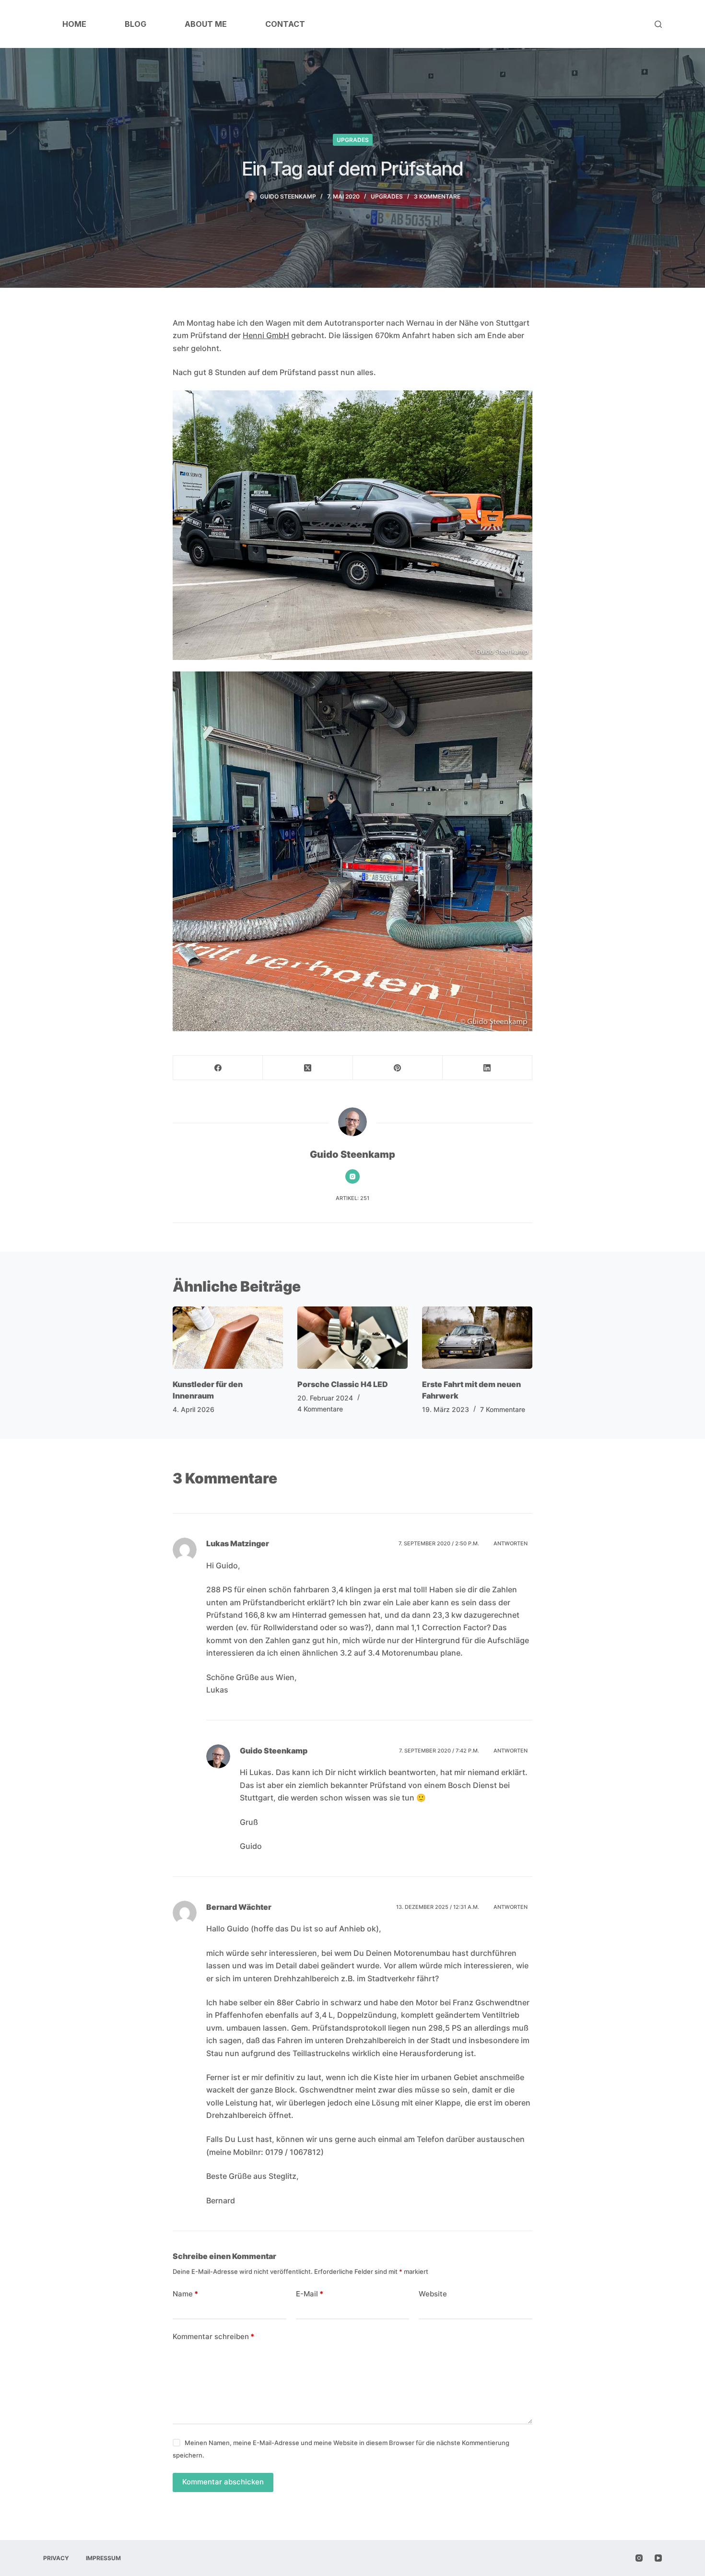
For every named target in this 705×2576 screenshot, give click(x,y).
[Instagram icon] (352, 1176)
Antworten (511, 1543)
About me (206, 24)
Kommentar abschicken (223, 2482)
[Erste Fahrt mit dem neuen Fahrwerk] (477, 1337)
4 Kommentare (320, 1409)
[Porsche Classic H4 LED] (352, 1337)
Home (74, 24)
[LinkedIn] (488, 1068)
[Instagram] (639, 2558)
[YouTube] (658, 2558)
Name (185, 2294)
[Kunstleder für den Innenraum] (228, 1337)
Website (433, 2294)
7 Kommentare (503, 1409)
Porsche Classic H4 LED (343, 1384)
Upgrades (353, 140)
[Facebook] (218, 1068)
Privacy (56, 2558)
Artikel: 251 (352, 1198)
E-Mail (310, 2294)
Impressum (103, 2558)
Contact (285, 24)
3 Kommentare (437, 196)
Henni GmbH (266, 335)
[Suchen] (658, 24)
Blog (135, 24)
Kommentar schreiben (213, 2336)
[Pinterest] (398, 1068)
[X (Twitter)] (308, 1068)
